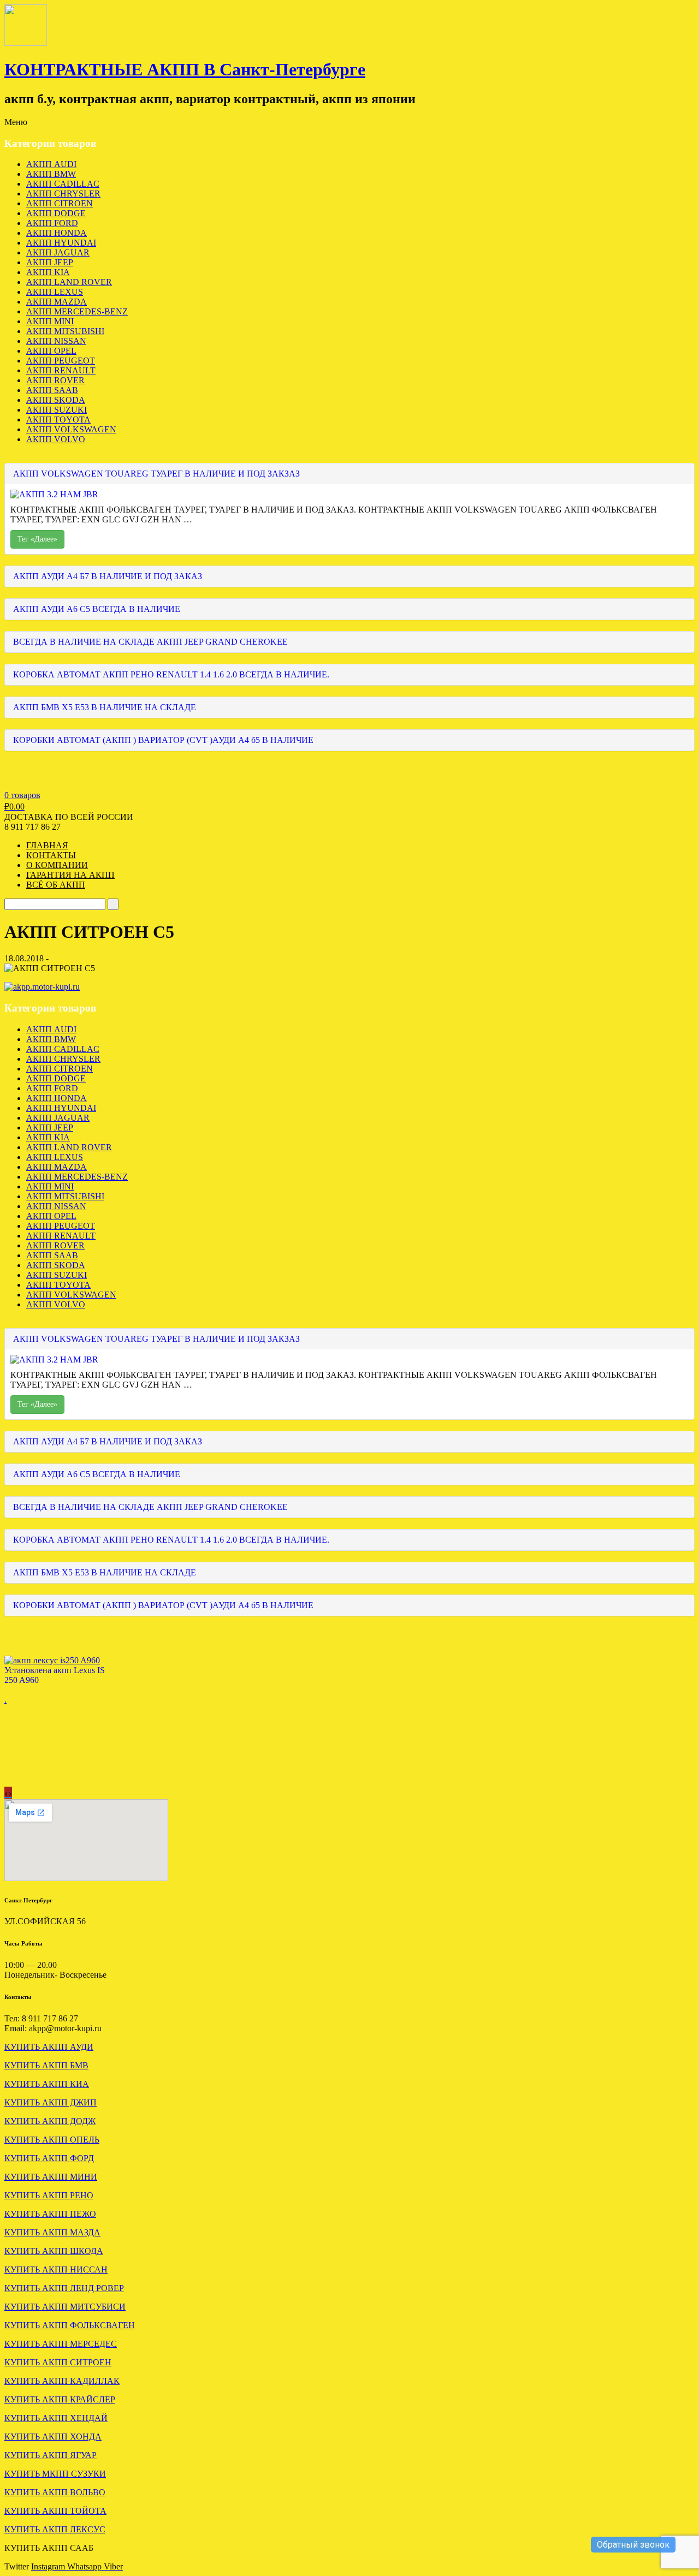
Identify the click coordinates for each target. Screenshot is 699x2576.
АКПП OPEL (51, 351)
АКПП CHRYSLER (63, 194)
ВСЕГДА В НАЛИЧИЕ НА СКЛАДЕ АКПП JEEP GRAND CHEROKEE (150, 642)
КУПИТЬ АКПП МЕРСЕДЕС (61, 2344)
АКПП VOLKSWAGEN (71, 429)
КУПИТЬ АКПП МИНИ (51, 2177)
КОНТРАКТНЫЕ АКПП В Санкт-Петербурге (185, 69)
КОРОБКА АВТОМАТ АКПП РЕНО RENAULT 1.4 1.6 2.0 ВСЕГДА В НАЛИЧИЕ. (171, 674)
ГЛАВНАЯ (47, 845)
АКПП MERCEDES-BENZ (77, 311)
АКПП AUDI (51, 164)
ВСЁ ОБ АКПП (56, 885)
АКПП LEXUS (55, 292)
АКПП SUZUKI (57, 410)
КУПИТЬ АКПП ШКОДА (54, 2251)
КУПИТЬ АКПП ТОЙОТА (55, 2511)
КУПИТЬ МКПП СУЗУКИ (55, 2474)
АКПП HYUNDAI (61, 243)
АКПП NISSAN (56, 341)
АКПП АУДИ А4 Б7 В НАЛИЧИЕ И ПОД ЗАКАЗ (108, 576)
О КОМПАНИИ (57, 865)
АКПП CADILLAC (63, 184)
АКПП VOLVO (56, 439)
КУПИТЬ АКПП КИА (47, 2084)
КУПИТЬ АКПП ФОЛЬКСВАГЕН (70, 2325)
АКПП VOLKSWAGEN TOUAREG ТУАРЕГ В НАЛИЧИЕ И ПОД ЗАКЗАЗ (156, 474)
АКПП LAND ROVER (69, 282)
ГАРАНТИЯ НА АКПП (70, 875)
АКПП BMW (51, 174)
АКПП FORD (52, 223)
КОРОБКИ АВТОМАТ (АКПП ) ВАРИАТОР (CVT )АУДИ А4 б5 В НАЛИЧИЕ (163, 740)
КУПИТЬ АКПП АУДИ (49, 2047)
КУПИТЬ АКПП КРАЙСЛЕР (60, 2399)
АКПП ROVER (55, 380)
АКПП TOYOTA (58, 420)
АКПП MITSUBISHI (65, 331)
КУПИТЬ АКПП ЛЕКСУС (55, 2529)
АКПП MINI (50, 321)
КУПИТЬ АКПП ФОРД (49, 2158)
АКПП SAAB (52, 390)
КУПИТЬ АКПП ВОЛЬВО (55, 2492)
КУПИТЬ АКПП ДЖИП (51, 2102)
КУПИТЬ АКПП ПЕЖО (50, 2214)
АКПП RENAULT (61, 370)
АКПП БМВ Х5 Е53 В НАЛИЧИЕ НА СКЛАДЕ (105, 707)
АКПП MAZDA (57, 302)
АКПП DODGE (56, 213)
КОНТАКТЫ (51, 855)
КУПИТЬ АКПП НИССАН (56, 2269)
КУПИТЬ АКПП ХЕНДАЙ (56, 2418)
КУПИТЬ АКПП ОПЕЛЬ (52, 2140)
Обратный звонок (633, 2545)
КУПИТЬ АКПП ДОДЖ (50, 2121)
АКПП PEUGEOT (61, 361)
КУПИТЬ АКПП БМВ (46, 2065)
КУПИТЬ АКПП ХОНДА (53, 2437)
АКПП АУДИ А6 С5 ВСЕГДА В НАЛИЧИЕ (97, 609)
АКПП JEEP (50, 262)
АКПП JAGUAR (58, 252)
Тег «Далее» (37, 539)
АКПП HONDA (57, 233)
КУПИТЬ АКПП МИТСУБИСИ (65, 2307)
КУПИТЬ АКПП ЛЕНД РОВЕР (64, 2288)
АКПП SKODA (56, 400)
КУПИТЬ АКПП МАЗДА (52, 2232)
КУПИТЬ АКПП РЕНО (49, 2195)
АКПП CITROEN (60, 203)
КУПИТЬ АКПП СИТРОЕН (58, 2362)
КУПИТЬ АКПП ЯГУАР (51, 2455)
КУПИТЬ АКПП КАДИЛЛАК (62, 2381)
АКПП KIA (48, 272)
